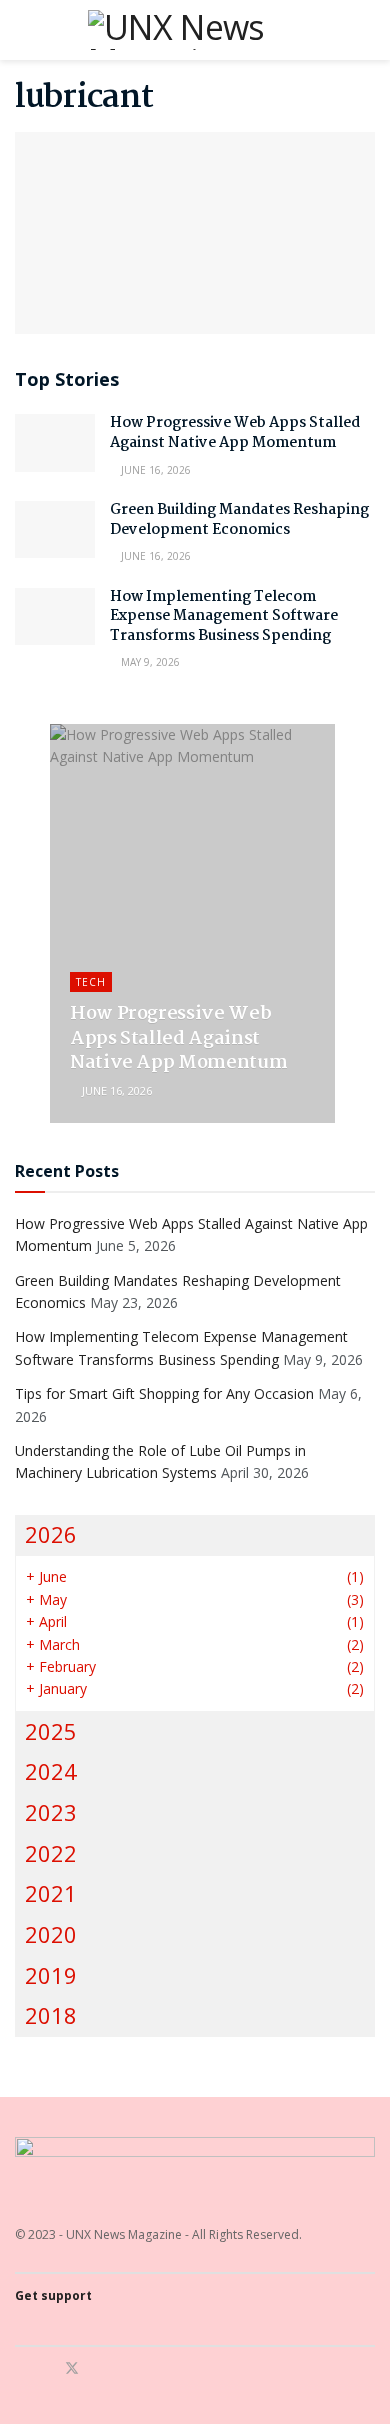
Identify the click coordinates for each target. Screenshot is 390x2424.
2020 (51, 1934)
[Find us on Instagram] (45, 2368)
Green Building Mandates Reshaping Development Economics (239, 520)
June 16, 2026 (154, 470)
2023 (51, 1812)
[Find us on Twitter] (72, 2368)
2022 (51, 1853)
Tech (91, 982)
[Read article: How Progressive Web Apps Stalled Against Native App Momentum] (55, 442)
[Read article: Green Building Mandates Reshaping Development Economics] (55, 529)
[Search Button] (366, 30)
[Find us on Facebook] (20, 2368)
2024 (51, 1771)
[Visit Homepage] (195, 30)
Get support (53, 2295)
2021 (51, 1893)
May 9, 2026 (149, 662)
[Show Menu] (23, 30)
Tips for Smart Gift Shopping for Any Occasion (164, 1393)
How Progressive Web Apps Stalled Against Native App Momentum (235, 433)
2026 (51, 1534)
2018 (51, 2015)
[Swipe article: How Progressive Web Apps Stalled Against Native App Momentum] (192, 923)
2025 (51, 1731)
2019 (51, 1975)
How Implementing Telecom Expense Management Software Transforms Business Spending (224, 616)
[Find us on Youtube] (98, 2368)
